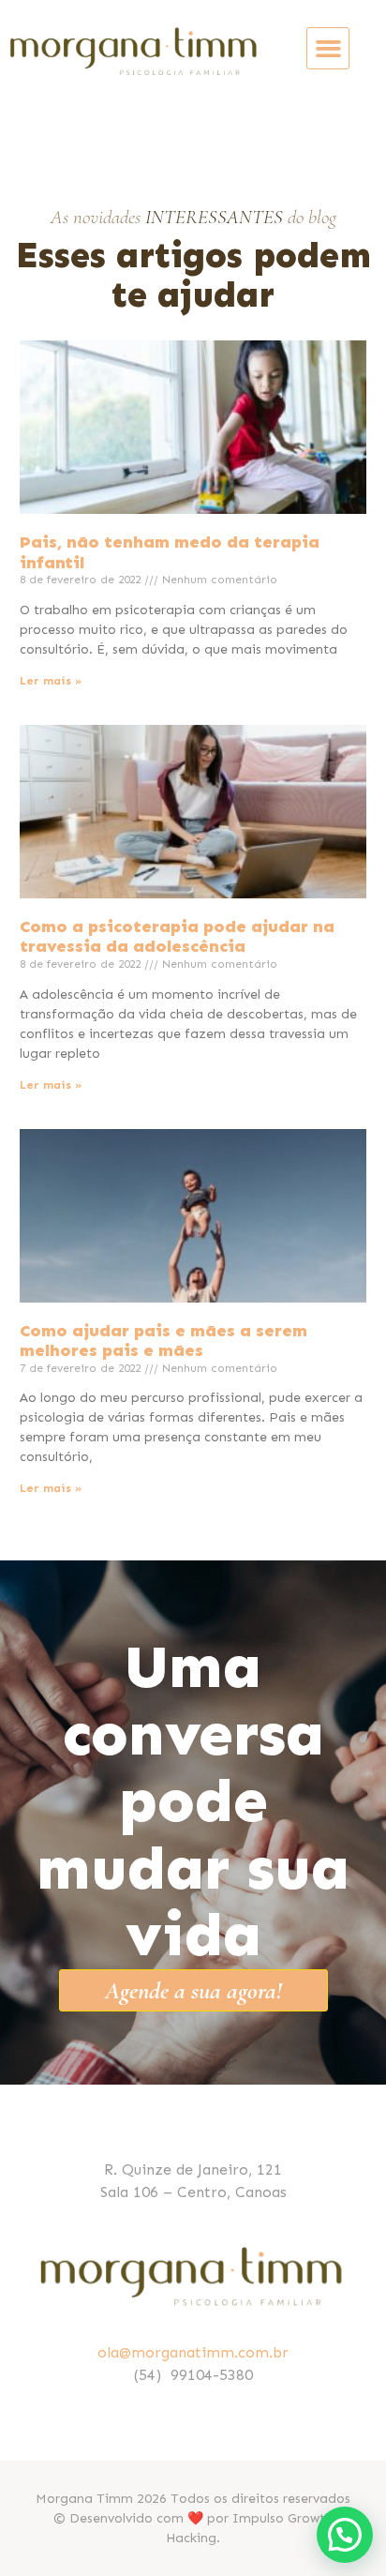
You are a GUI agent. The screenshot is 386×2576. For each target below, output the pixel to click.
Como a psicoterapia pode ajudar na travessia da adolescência (177, 937)
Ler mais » (51, 681)
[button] (328, 49)
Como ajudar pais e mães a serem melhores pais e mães (163, 1341)
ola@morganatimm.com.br (193, 2352)
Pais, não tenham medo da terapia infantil (170, 552)
